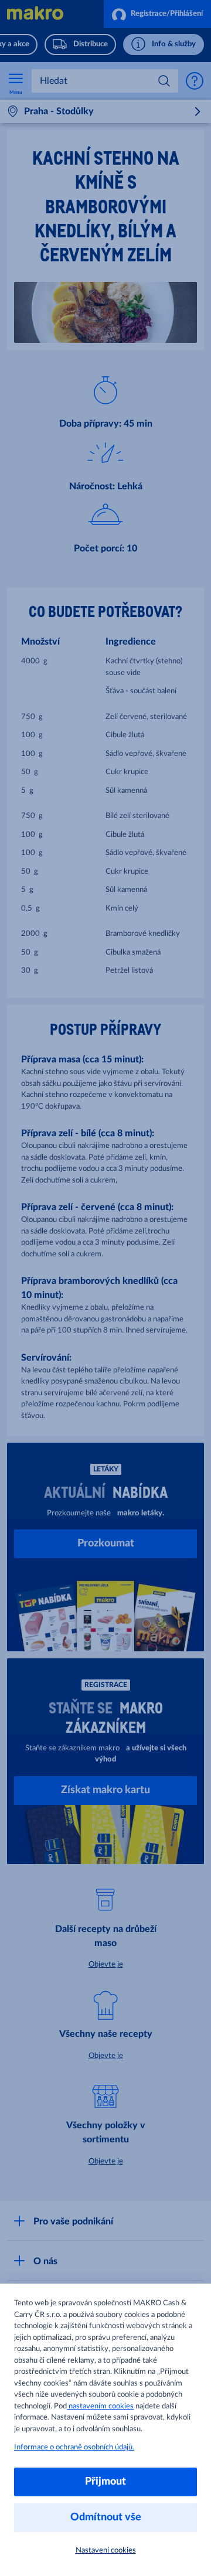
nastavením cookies (100, 2406)
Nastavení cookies (106, 2551)
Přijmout (105, 2482)
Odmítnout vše (106, 2517)
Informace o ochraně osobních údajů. (74, 2447)
